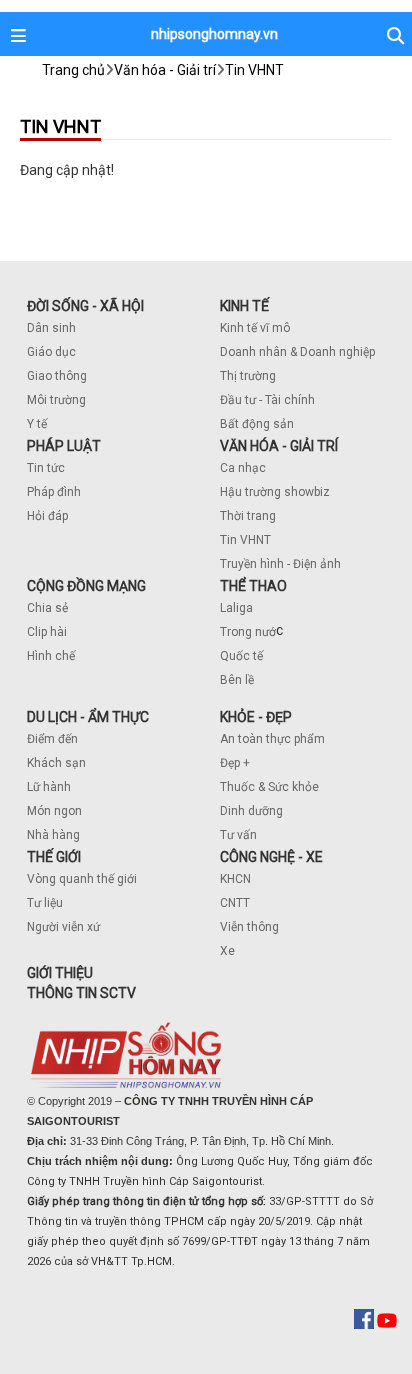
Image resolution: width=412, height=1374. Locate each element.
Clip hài (47, 632)
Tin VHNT (245, 540)
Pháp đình (54, 492)
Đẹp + (235, 763)
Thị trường (248, 376)
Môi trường (56, 400)
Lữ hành (49, 787)
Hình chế (51, 656)
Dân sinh (51, 328)
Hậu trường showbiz (275, 492)
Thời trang (248, 516)
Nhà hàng (53, 835)
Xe (227, 951)
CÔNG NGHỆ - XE (271, 857)
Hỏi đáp (47, 516)
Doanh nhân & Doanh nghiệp (297, 352)
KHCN (235, 879)
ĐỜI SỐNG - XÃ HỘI (85, 306)
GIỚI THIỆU (60, 973)
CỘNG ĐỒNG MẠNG (86, 586)
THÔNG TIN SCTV (81, 993)
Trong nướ (248, 632)
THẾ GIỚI (54, 857)
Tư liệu (45, 903)
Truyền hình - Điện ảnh (280, 564)
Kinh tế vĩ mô (255, 328)
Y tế (37, 424)
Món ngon (54, 811)
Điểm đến (52, 739)
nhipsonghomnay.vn (214, 34)
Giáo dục (51, 352)
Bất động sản (257, 424)
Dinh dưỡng (251, 811)
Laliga (236, 608)
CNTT (235, 903)
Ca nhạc (243, 468)
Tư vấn (238, 835)
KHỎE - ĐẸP (256, 717)
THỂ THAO (253, 586)
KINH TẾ (244, 306)
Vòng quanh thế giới (82, 879)
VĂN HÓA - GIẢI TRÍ (279, 446)
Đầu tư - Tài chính (267, 400)
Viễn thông (249, 927)
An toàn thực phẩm (272, 739)
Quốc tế (241, 656)
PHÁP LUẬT (64, 446)
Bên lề (237, 680)
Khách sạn (56, 763)
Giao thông (57, 376)
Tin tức (46, 468)
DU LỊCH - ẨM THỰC (88, 717)
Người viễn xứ (63, 927)
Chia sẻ (47, 608)
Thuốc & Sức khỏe (269, 787)
